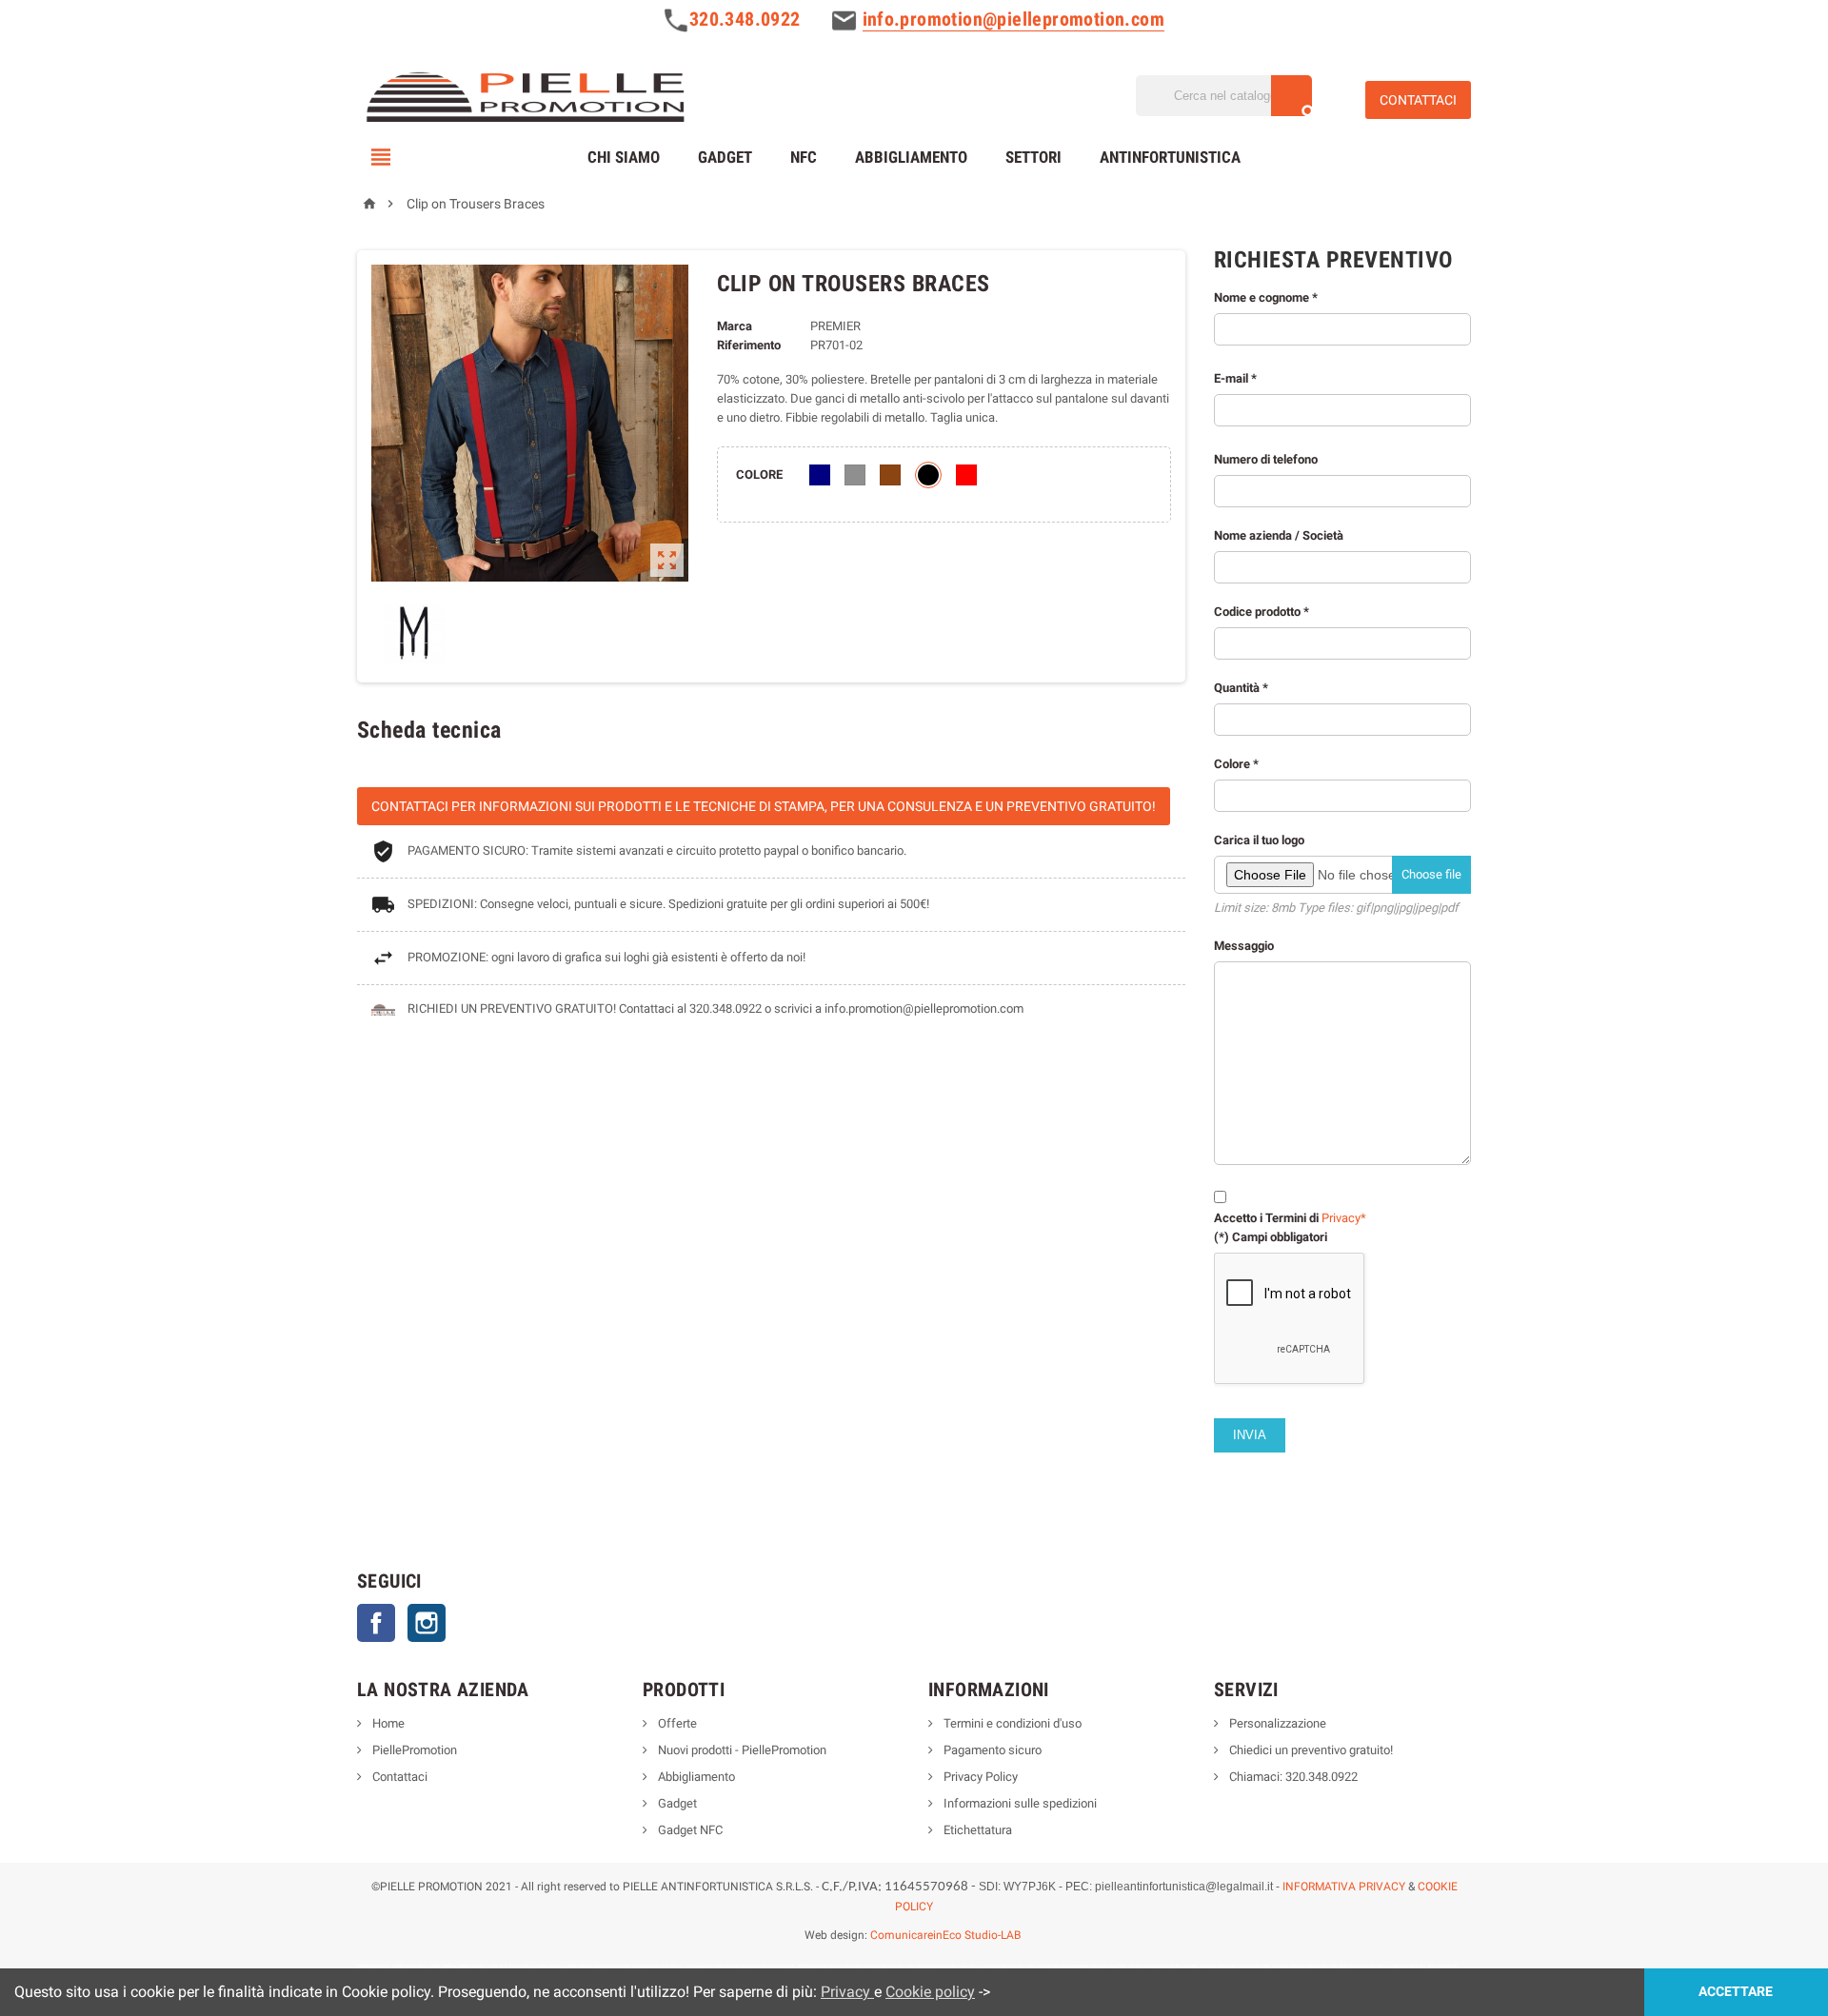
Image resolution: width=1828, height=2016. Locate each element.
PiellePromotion (413, 1750)
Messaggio (1244, 946)
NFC (804, 157)
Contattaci (398, 1777)
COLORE (759, 474)
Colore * (1338, 1000)
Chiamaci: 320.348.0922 (1292, 1777)
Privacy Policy (979, 1777)
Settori (1033, 157)
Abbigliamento (911, 157)
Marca (735, 326)
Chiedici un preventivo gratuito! (1310, 1750)
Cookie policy (930, 1992)
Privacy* (1344, 1218)
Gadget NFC (689, 1830)
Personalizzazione (1276, 1723)
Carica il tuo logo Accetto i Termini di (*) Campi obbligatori (1338, 1038)
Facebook (376, 1623)
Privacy (847, 1992)
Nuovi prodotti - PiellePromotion (741, 1750)
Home (387, 1723)
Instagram (427, 1623)
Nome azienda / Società (1279, 535)
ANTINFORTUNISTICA (1170, 157)
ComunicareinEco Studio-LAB (945, 1935)
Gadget (725, 157)
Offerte (676, 1723)
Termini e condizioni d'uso (1011, 1723)
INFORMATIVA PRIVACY (1344, 1887)
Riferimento (749, 345)
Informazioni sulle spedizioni (1019, 1803)
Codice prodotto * (1262, 612)
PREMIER (835, 326)
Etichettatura (976, 1830)
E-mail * (1235, 378)
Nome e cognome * (1266, 297)
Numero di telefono (1338, 848)
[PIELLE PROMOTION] (524, 94)
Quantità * (1338, 962)
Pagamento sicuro (991, 1750)
